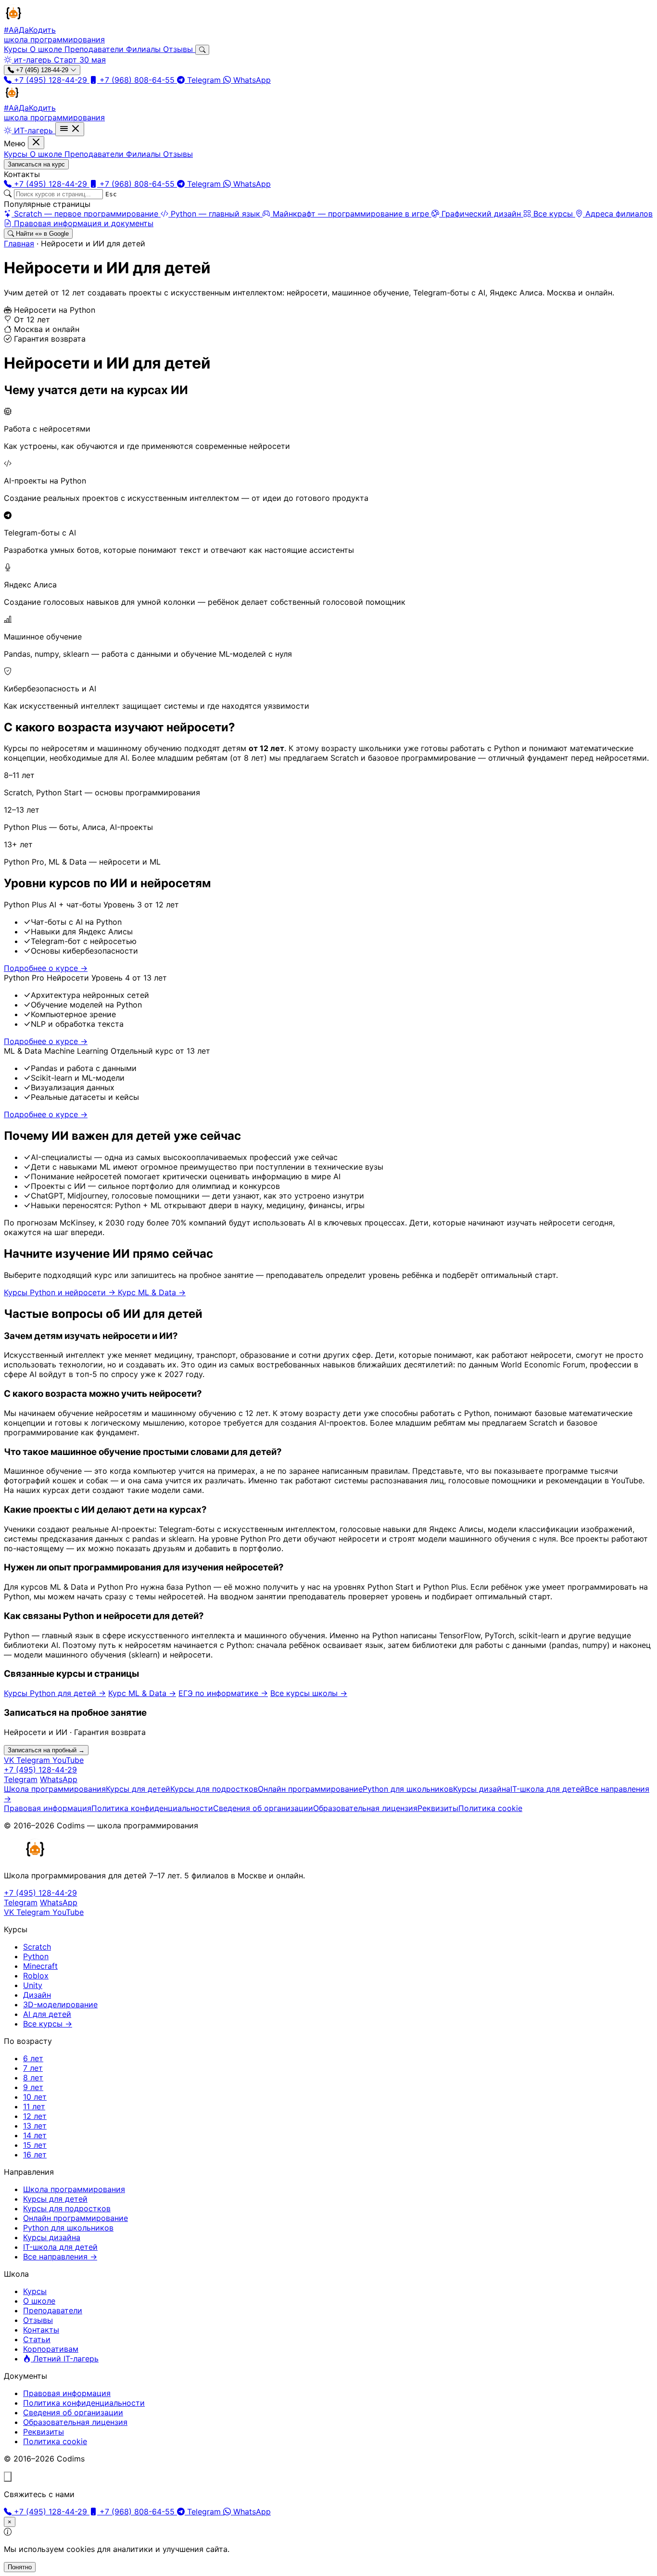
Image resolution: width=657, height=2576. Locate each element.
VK (10, 1760)
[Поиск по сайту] (202, 50)
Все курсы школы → (309, 1693)
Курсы (17, 49)
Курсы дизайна (482, 1789)
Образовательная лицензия (365, 1808)
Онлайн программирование (310, 1789)
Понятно (20, 2567)
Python (36, 1956)
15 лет (35, 2145)
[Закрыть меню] (36, 143)
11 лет (34, 2106)
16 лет (35, 2155)
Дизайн (37, 1995)
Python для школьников (408, 1789)
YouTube (68, 1760)
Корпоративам (51, 2349)
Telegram (204, 80)
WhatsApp (251, 80)
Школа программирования (55, 1789)
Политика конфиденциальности (152, 1808)
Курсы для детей (138, 1789)
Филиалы (145, 49)
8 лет (33, 2078)
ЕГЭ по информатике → (223, 1693)
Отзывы (179, 49)
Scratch (37, 1947)
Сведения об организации (263, 1808)
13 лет (35, 2126)
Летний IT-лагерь (65, 2359)
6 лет (33, 2058)
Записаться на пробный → (46, 1750)
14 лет (35, 2135)
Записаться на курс (36, 164)
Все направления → (60, 2257)
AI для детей (47, 2014)
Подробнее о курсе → (46, 968)
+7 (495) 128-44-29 (42, 70)
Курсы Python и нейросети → (61, 1292)
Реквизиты (438, 1808)
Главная (19, 243)
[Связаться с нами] (8, 2477)
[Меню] (70, 129)
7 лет (33, 2068)
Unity (33, 1985)
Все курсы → (48, 2024)
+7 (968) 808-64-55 (137, 80)
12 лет (35, 2116)
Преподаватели (95, 49)
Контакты (41, 2330)
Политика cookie (490, 1808)
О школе (47, 49)
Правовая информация (48, 1808)
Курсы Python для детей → (55, 1693)
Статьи (37, 2339)
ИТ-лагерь (33, 130)
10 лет (35, 2097)
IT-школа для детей (548, 1789)
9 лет (33, 2087)
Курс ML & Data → (152, 1292)
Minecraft (40, 1966)
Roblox (36, 1976)
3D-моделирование (60, 2004)
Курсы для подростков (214, 1789)
